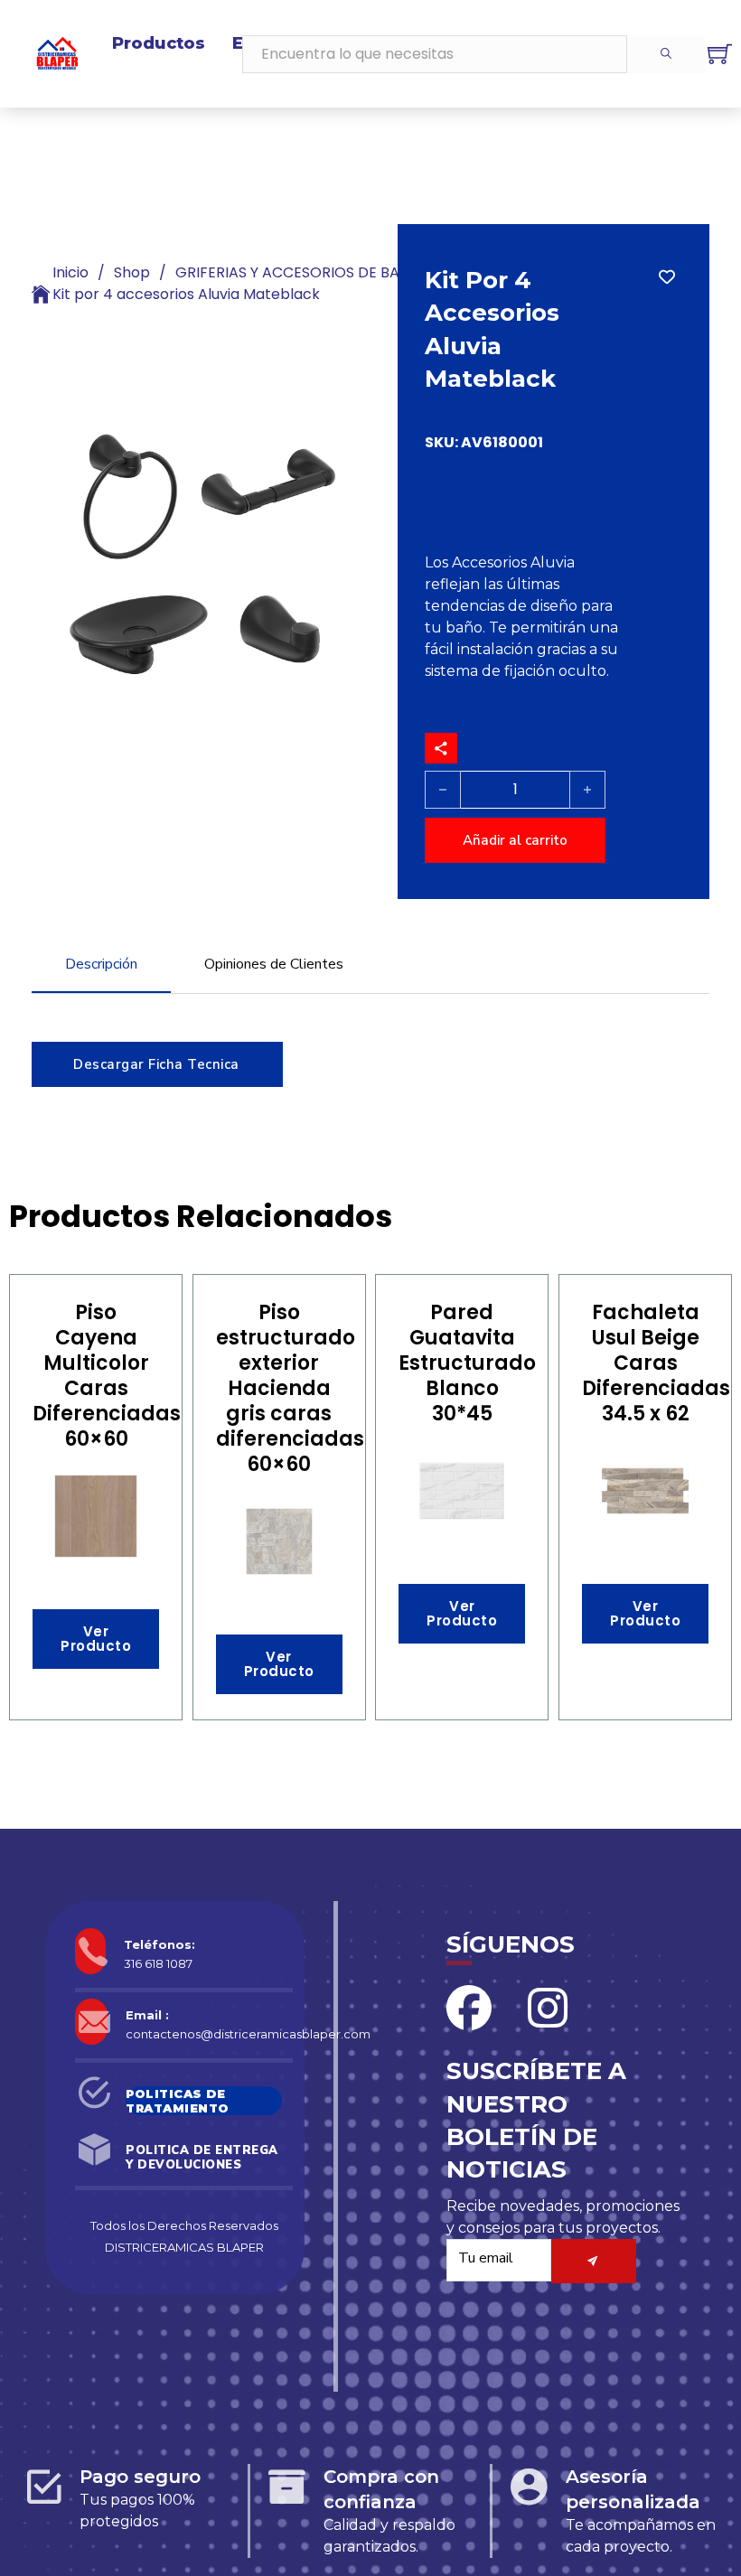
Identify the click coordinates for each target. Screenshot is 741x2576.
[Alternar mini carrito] (720, 54)
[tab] (101, 973)
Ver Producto (96, 1639)
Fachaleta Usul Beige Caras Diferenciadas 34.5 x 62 (656, 1363)
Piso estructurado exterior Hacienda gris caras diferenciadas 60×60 (290, 1388)
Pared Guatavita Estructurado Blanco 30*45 (467, 1363)
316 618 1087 (158, 1963)
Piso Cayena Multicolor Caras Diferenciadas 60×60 (107, 1376)
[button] (346, 417)
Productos (159, 43)
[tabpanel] (370, 1055)
